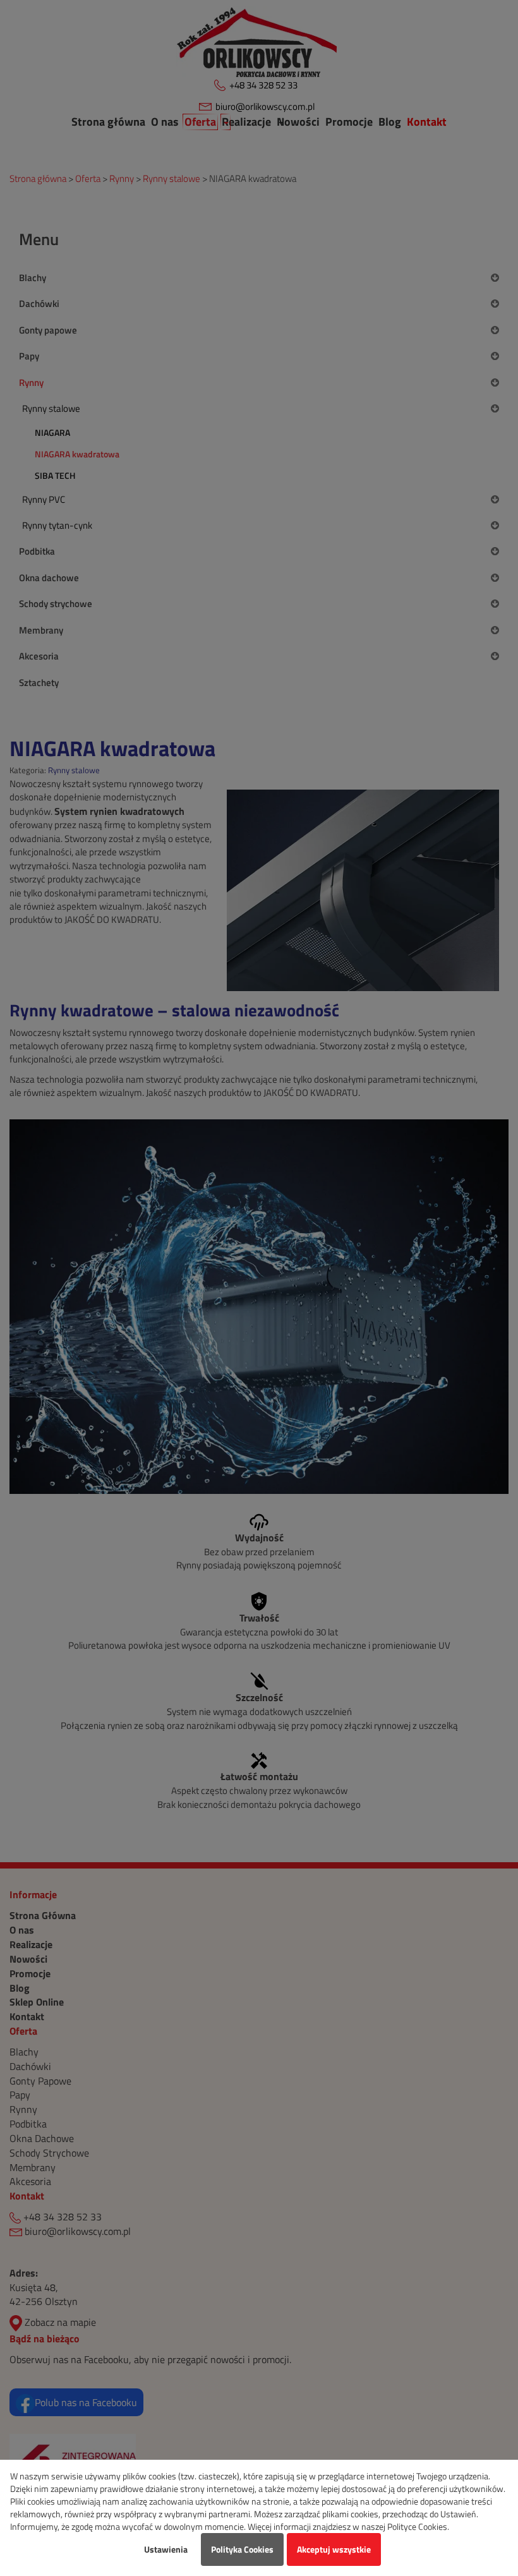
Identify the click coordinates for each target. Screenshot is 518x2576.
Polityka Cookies (242, 2549)
